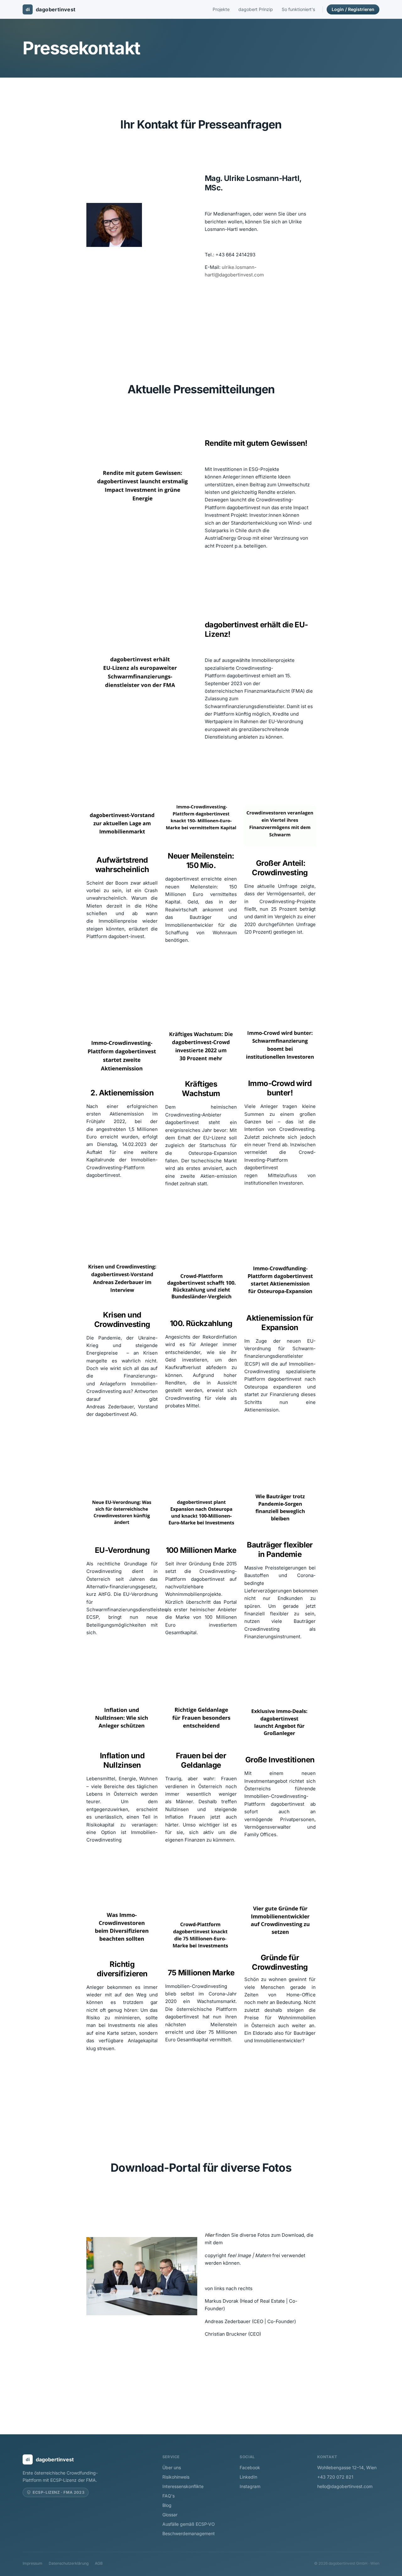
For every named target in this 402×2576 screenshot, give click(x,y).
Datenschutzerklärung (69, 2563)
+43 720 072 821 (335, 2477)
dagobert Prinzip (256, 9)
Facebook (250, 2467)
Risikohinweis (176, 2477)
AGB (99, 2563)
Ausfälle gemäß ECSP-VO (189, 2524)
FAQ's (168, 2496)
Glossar (170, 2515)
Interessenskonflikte (183, 2486)
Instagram (250, 2486)
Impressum (33, 2563)
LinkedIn (248, 2477)
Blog (167, 2505)
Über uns (172, 2467)
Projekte (221, 9)
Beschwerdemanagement (189, 2533)
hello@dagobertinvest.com (345, 2486)
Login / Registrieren (353, 9)
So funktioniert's (298, 9)
